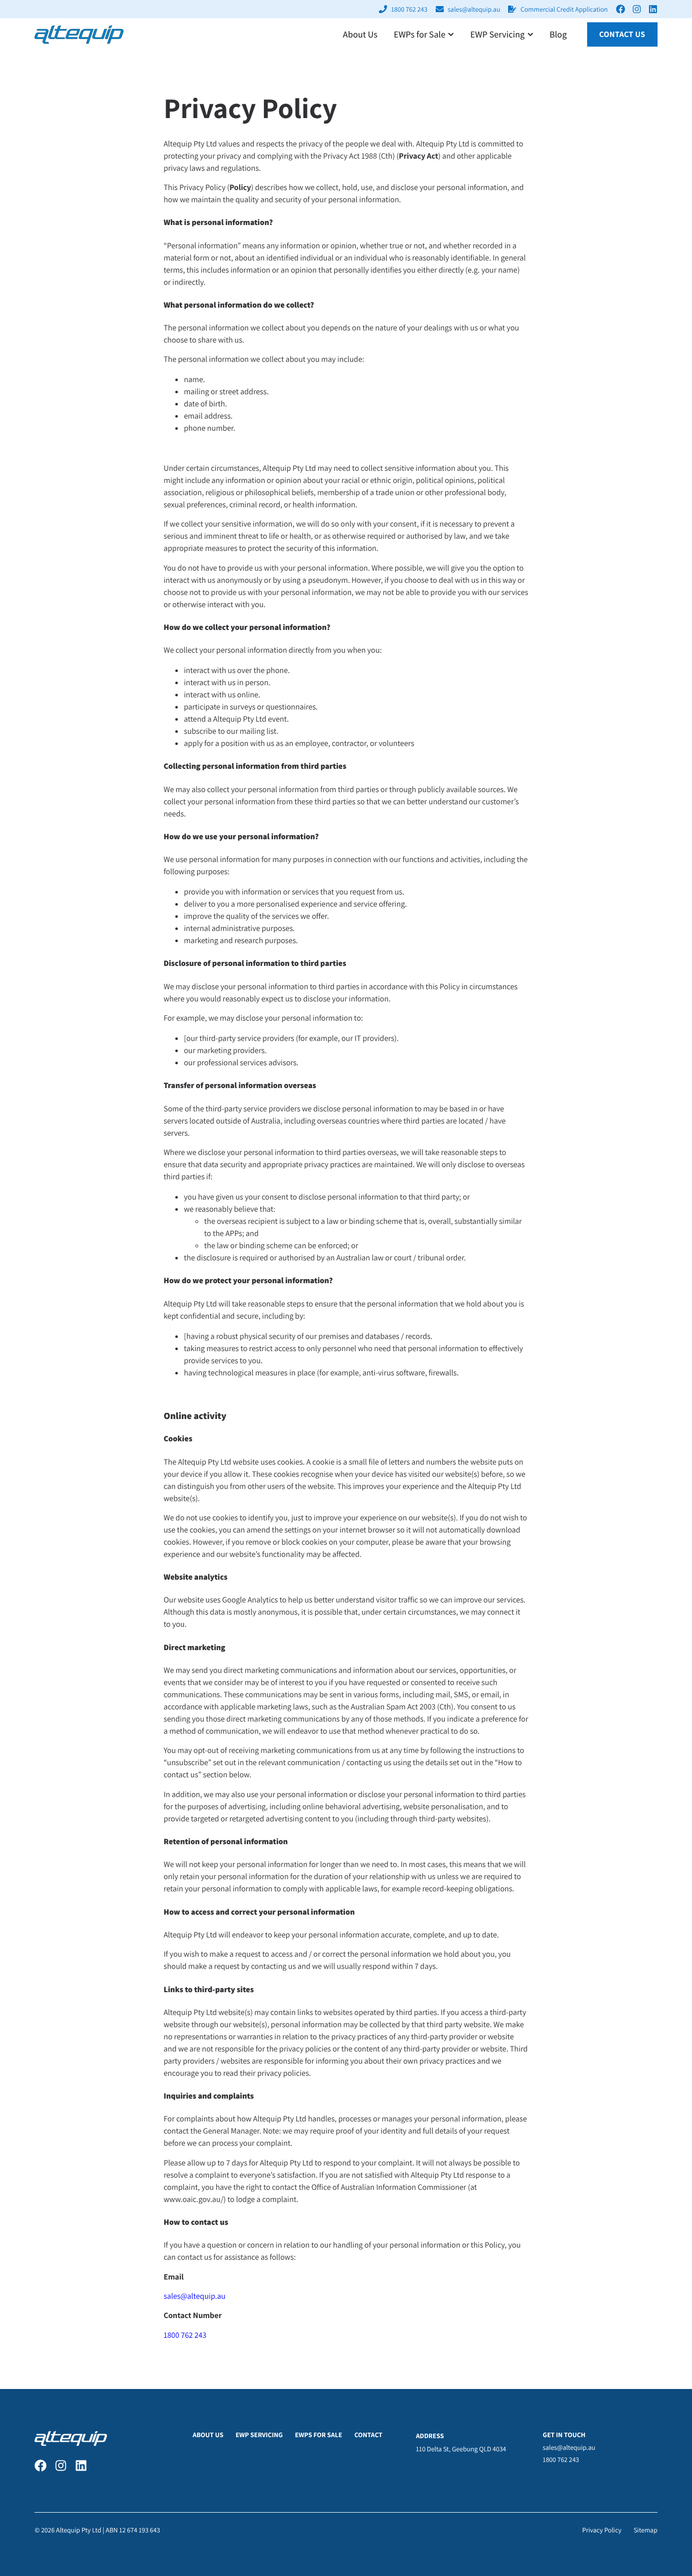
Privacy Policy (602, 2530)
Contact (368, 2435)
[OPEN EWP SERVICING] (530, 35)
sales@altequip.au (474, 9)
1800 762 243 (409, 9)
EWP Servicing (259, 2435)
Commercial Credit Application (564, 9)
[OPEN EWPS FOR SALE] (451, 35)
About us (208, 2435)
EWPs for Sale (318, 2435)
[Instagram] (637, 9)
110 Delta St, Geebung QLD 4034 (461, 2449)
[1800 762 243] (383, 9)
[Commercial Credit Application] (512, 9)
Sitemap (646, 2530)
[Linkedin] (653, 9)
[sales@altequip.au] (440, 9)
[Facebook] (621, 9)
